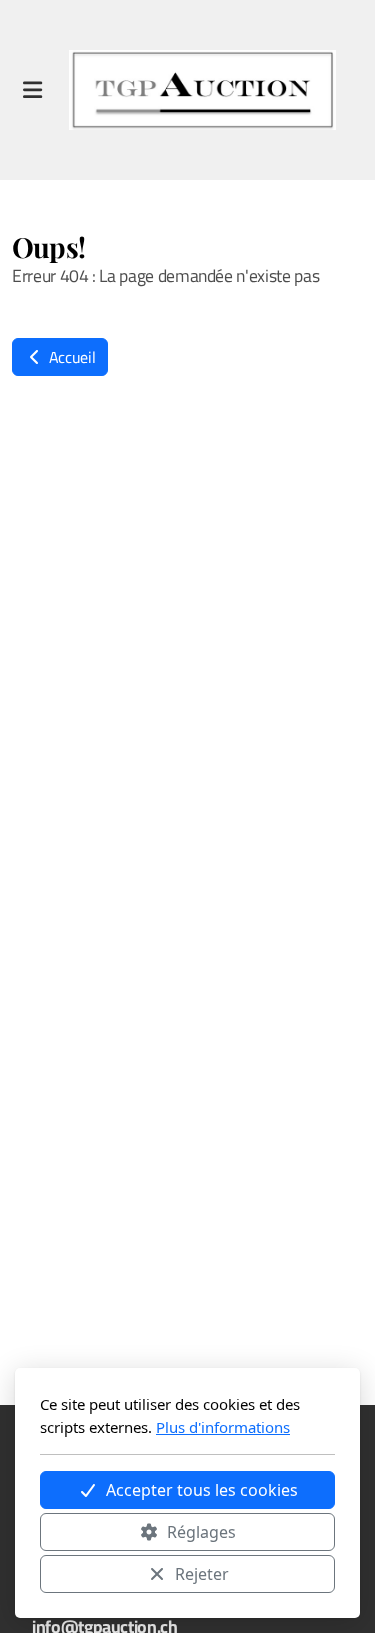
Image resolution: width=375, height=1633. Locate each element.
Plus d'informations (223, 1427)
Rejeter (202, 1574)
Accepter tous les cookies (202, 1490)
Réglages (201, 1532)
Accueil (70, 357)
